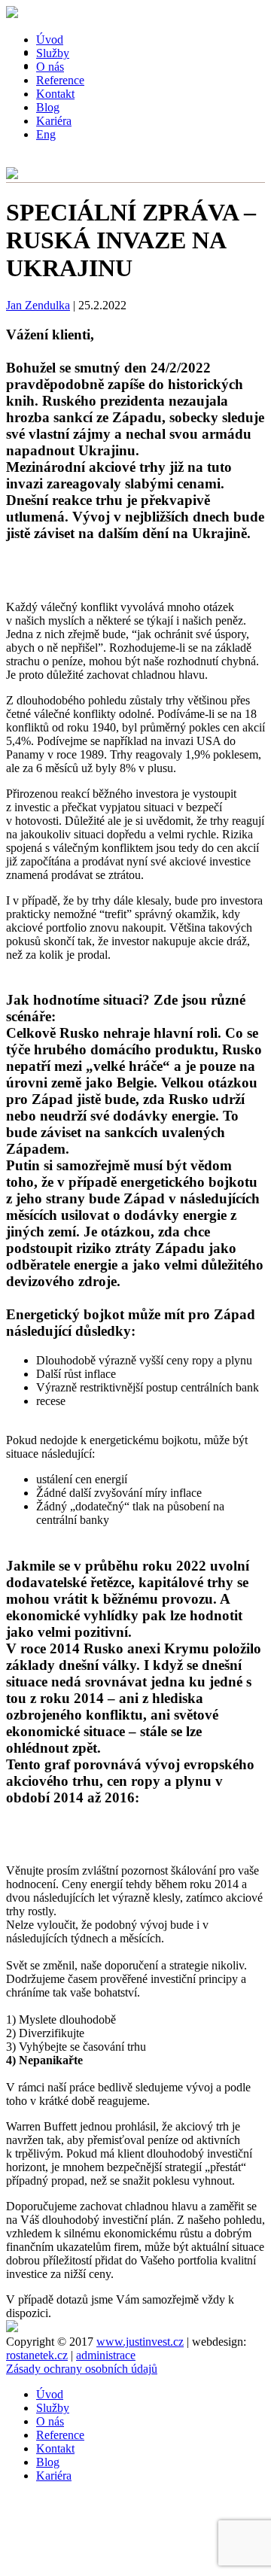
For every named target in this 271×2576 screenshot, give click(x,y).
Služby (53, 2408)
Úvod (50, 2394)
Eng (46, 134)
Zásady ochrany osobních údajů (82, 2369)
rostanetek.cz (37, 2355)
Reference (60, 2435)
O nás (50, 2421)
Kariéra (54, 121)
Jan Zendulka (38, 305)
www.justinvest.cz (140, 2342)
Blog (48, 107)
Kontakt (55, 94)
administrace (106, 2355)
